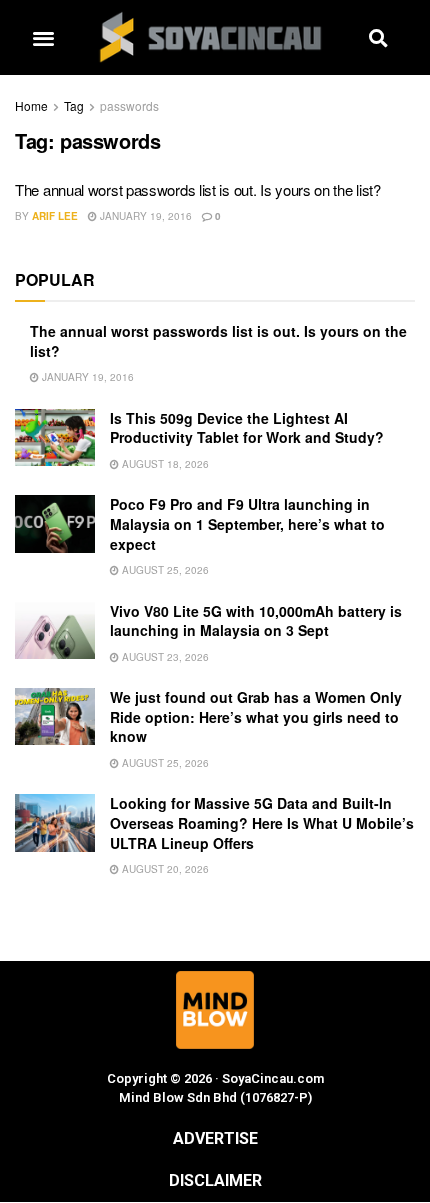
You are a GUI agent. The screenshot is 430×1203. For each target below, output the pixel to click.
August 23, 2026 (164, 657)
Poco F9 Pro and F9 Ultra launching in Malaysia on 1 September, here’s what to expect (247, 523)
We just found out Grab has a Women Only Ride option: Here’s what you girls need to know (256, 716)
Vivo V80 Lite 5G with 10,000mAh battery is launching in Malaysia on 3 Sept (256, 621)
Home (31, 105)
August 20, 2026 (164, 869)
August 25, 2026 (164, 570)
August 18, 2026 (164, 464)
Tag (74, 105)
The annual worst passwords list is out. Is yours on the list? (198, 189)
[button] (43, 37)
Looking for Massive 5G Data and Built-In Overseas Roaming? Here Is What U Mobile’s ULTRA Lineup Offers (262, 822)
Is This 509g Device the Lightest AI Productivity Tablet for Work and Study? (247, 428)
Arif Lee (55, 216)
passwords (129, 105)
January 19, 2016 (144, 216)
